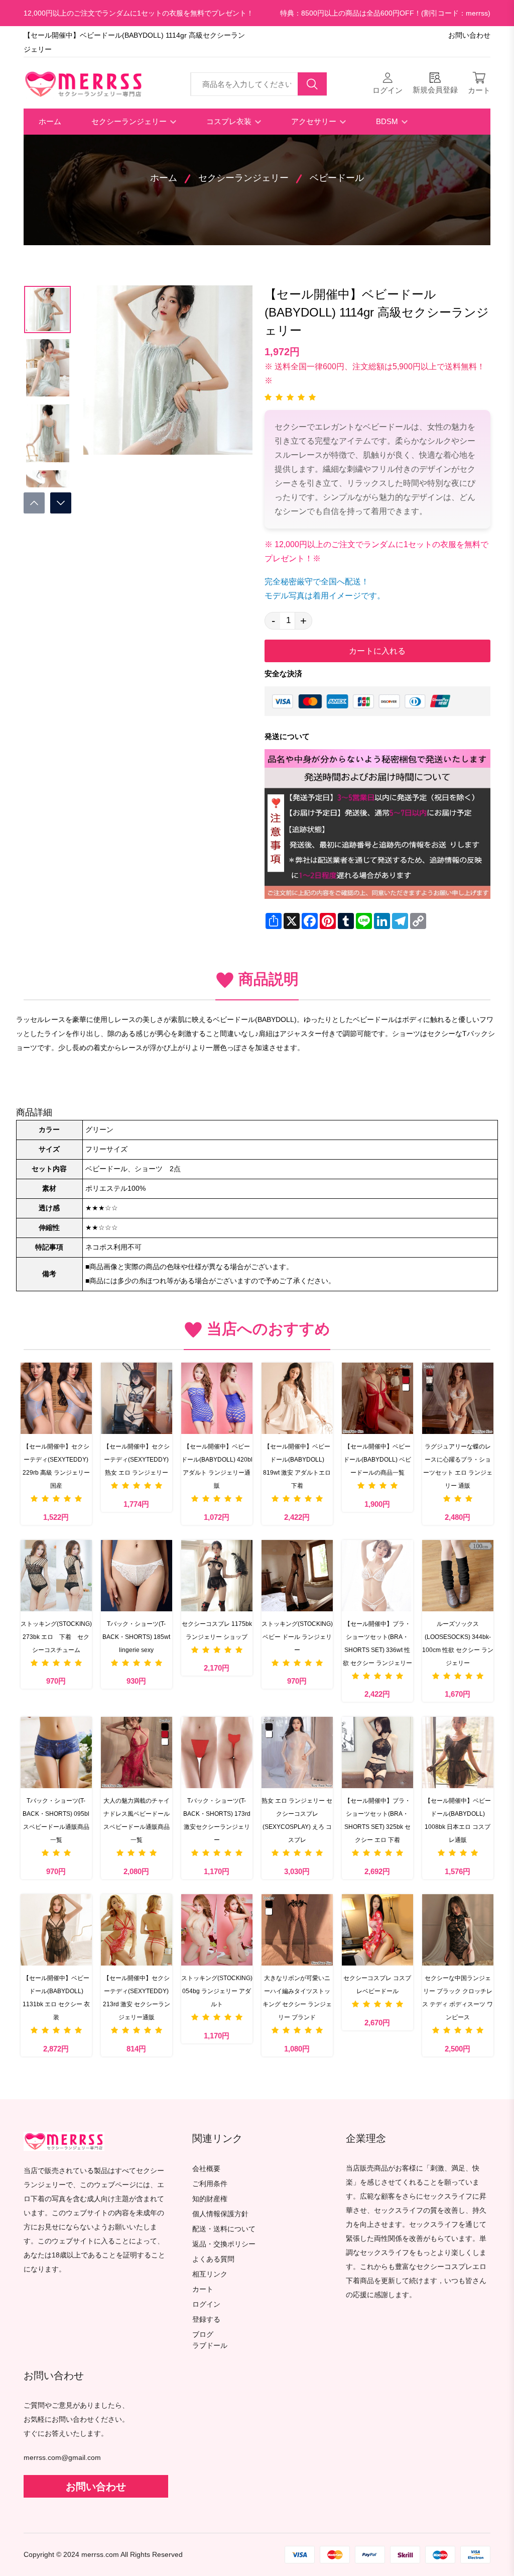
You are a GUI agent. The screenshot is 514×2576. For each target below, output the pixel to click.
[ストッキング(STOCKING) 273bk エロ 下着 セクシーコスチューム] (56, 1576)
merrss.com (100, 2555)
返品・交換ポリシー (224, 2244)
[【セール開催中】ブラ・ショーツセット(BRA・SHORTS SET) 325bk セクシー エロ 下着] (377, 1753)
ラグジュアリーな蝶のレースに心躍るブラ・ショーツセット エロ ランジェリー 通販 (458, 1466)
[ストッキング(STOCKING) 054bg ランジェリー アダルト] (217, 1930)
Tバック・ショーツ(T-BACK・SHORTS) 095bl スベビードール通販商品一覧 (56, 1820)
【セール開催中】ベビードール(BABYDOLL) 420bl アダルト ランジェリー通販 (217, 1466)
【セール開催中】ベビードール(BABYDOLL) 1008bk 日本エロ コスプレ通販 (458, 1820)
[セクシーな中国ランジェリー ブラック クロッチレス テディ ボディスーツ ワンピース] (458, 1930)
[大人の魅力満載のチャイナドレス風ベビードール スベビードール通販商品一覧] (137, 1753)
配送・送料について (224, 2229)
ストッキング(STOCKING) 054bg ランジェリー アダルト (217, 1991)
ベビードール (337, 178)
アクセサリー (315, 121)
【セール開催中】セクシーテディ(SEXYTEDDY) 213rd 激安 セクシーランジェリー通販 (137, 1998)
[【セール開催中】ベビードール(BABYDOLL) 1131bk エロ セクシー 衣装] (56, 1930)
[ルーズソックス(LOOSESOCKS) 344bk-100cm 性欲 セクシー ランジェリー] (458, 1576)
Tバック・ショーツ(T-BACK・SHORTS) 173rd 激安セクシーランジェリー (217, 1820)
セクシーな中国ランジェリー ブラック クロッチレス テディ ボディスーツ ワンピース (458, 1998)
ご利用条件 (210, 2184)
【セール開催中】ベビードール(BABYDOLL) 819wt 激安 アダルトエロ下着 (297, 1466)
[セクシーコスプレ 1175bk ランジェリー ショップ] (217, 1576)
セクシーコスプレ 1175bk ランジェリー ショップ (217, 1630)
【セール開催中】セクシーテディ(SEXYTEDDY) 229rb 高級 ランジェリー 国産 (56, 1466)
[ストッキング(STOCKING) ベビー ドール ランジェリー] (297, 1576)
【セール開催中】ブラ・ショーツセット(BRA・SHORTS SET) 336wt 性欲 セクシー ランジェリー (377, 1643)
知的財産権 (210, 2199)
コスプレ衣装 (230, 121)
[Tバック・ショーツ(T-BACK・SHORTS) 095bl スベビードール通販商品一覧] (56, 1753)
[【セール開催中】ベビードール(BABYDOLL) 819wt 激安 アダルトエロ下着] (297, 1398)
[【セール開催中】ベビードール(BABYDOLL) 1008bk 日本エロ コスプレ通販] (458, 1753)
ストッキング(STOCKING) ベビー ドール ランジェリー (297, 1637)
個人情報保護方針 (220, 2214)
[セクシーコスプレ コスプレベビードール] (377, 1930)
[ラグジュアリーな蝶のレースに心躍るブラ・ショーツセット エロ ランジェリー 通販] (458, 1398)
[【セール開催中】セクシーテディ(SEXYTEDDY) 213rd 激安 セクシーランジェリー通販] (137, 1930)
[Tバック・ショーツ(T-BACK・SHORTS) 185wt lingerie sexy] (137, 1576)
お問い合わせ (469, 35)
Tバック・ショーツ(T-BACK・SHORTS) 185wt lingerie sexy (136, 1637)
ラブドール (210, 2346)
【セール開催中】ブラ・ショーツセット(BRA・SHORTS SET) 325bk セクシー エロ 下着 (377, 1820)
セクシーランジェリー (130, 121)
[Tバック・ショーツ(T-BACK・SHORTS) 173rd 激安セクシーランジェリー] (217, 1753)
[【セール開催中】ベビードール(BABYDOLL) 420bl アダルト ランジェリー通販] (217, 1398)
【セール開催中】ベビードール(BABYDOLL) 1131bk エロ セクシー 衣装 (56, 1998)
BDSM (388, 121)
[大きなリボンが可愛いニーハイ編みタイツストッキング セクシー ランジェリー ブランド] (297, 1930)
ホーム (50, 121)
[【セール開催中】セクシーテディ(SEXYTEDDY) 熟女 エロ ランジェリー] (137, 1398)
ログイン (206, 2304)
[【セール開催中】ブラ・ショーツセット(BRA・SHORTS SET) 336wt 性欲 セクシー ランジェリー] (377, 1576)
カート (203, 2289)
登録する (206, 2320)
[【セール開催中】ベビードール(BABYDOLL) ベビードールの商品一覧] (377, 1398)
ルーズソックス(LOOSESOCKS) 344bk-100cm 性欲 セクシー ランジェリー (458, 1643)
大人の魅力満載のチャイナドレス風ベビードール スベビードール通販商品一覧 (137, 1820)
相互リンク (210, 2274)
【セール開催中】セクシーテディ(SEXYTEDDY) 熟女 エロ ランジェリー (137, 1460)
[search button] (312, 84)
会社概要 (206, 2169)
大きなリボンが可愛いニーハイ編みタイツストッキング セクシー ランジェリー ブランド (297, 1998)
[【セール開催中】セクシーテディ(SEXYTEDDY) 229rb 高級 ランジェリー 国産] (56, 1398)
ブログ (203, 2335)
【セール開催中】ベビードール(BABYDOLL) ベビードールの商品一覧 (377, 1460)
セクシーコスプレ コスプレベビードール (377, 1985)
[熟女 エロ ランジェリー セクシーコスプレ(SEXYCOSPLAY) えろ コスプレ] (297, 1753)
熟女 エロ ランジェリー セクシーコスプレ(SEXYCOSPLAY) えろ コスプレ (297, 1820)
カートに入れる (377, 651)
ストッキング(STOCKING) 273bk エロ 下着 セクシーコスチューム (56, 1637)
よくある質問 (213, 2259)
